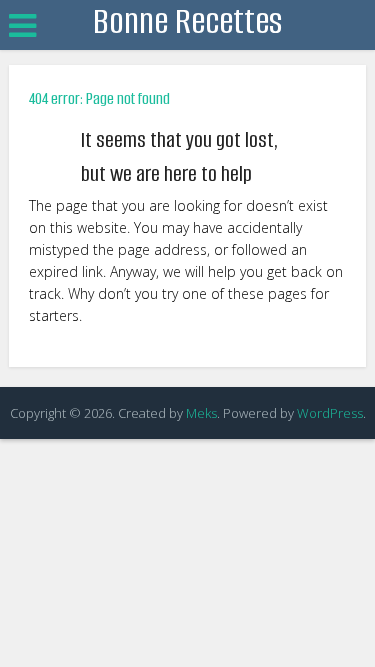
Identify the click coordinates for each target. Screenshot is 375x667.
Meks (201, 413)
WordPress (330, 413)
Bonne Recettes (187, 21)
